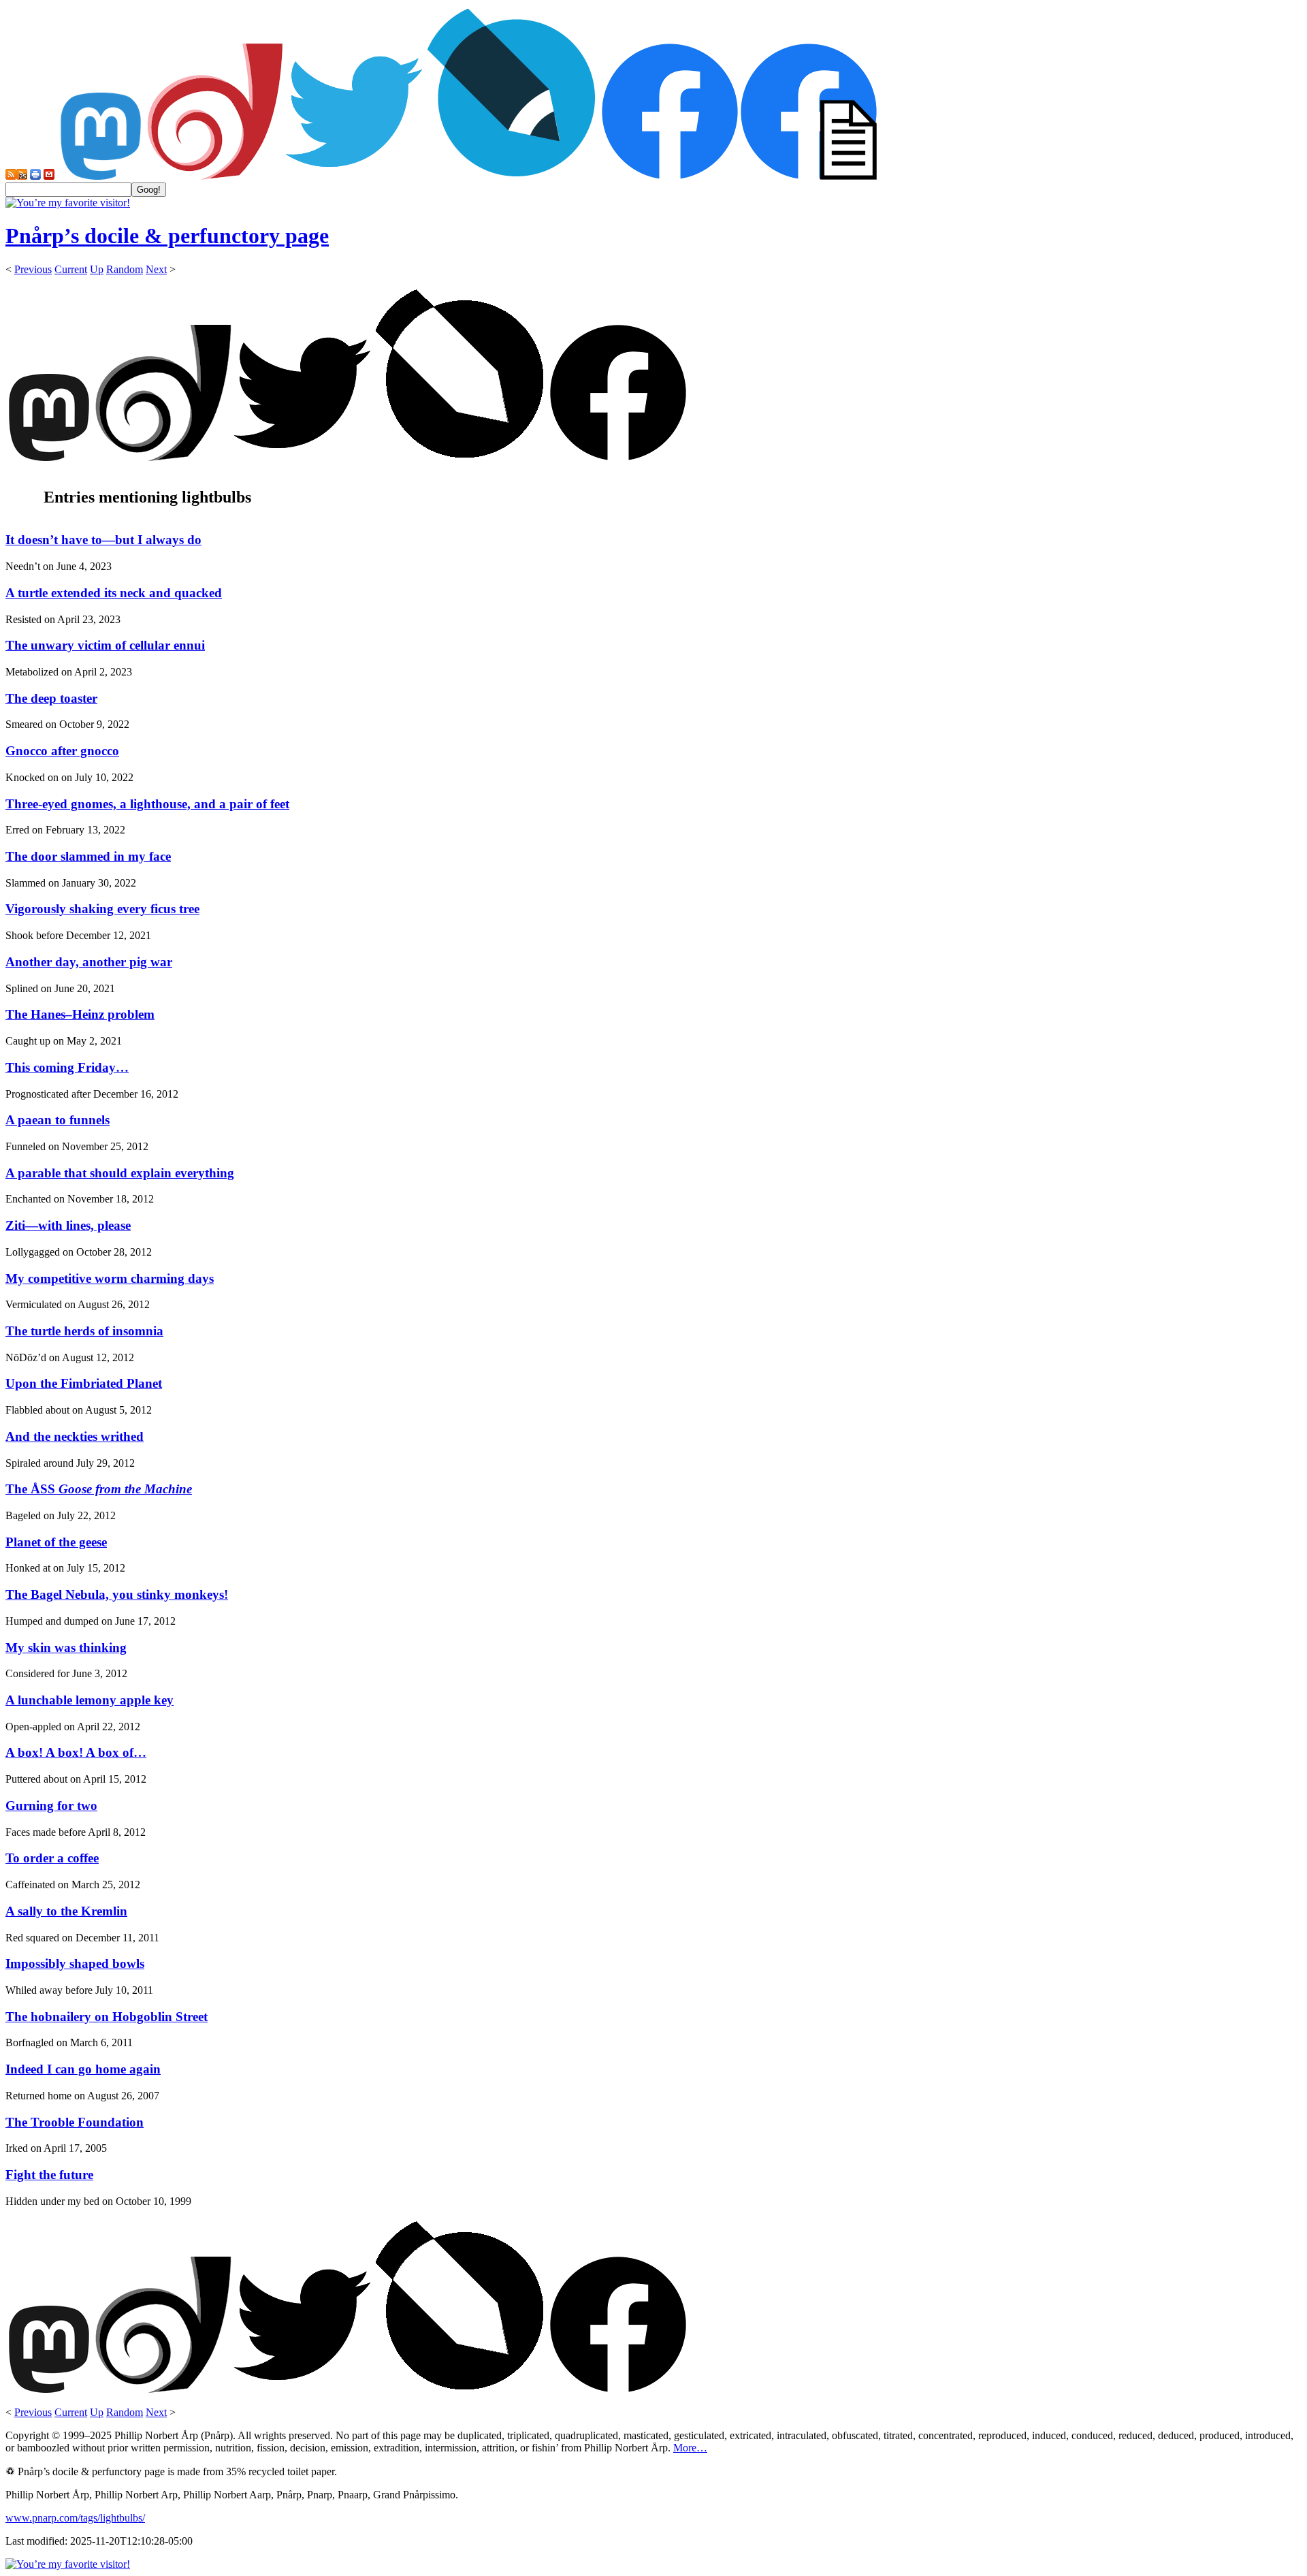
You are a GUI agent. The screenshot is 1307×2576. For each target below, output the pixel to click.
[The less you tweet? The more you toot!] (101, 176)
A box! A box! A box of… (76, 1752)
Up (97, 269)
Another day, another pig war (89, 962)
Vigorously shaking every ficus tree (102, 909)
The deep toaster (51, 698)
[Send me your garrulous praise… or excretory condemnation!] (49, 176)
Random (125, 269)
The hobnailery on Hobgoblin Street (107, 2017)
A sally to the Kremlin (66, 1911)
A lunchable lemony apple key (90, 1700)
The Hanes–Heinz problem (80, 1014)
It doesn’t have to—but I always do (103, 540)
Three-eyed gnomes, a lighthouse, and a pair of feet (147, 804)
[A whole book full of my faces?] (670, 176)
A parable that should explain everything (120, 1173)
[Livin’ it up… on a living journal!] (512, 176)
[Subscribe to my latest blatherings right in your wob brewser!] (22, 176)
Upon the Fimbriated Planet (84, 1383)
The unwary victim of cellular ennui (105, 645)
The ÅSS (99, 1489)
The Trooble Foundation (75, 2122)
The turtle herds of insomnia (84, 1331)
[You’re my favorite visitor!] (68, 203)
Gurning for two (51, 1806)
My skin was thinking (66, 1648)
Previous (33, 269)
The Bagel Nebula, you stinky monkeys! (117, 1594)
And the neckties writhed (75, 1436)
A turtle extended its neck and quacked (114, 593)
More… (690, 2448)
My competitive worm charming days (110, 1278)
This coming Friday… (67, 1067)
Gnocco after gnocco (62, 751)
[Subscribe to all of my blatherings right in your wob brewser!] (11, 176)
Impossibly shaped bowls (75, 1963)
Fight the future (49, 2175)
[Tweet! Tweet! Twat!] (354, 176)
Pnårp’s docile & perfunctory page (167, 236)
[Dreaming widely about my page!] (215, 176)
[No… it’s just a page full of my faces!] (809, 176)
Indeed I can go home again (83, 2069)
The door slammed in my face (88, 856)
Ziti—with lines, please (68, 1225)
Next (156, 269)
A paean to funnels (58, 1120)
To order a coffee (52, 1858)
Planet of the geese (56, 1542)
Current (71, 269)
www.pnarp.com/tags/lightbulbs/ (75, 2518)
